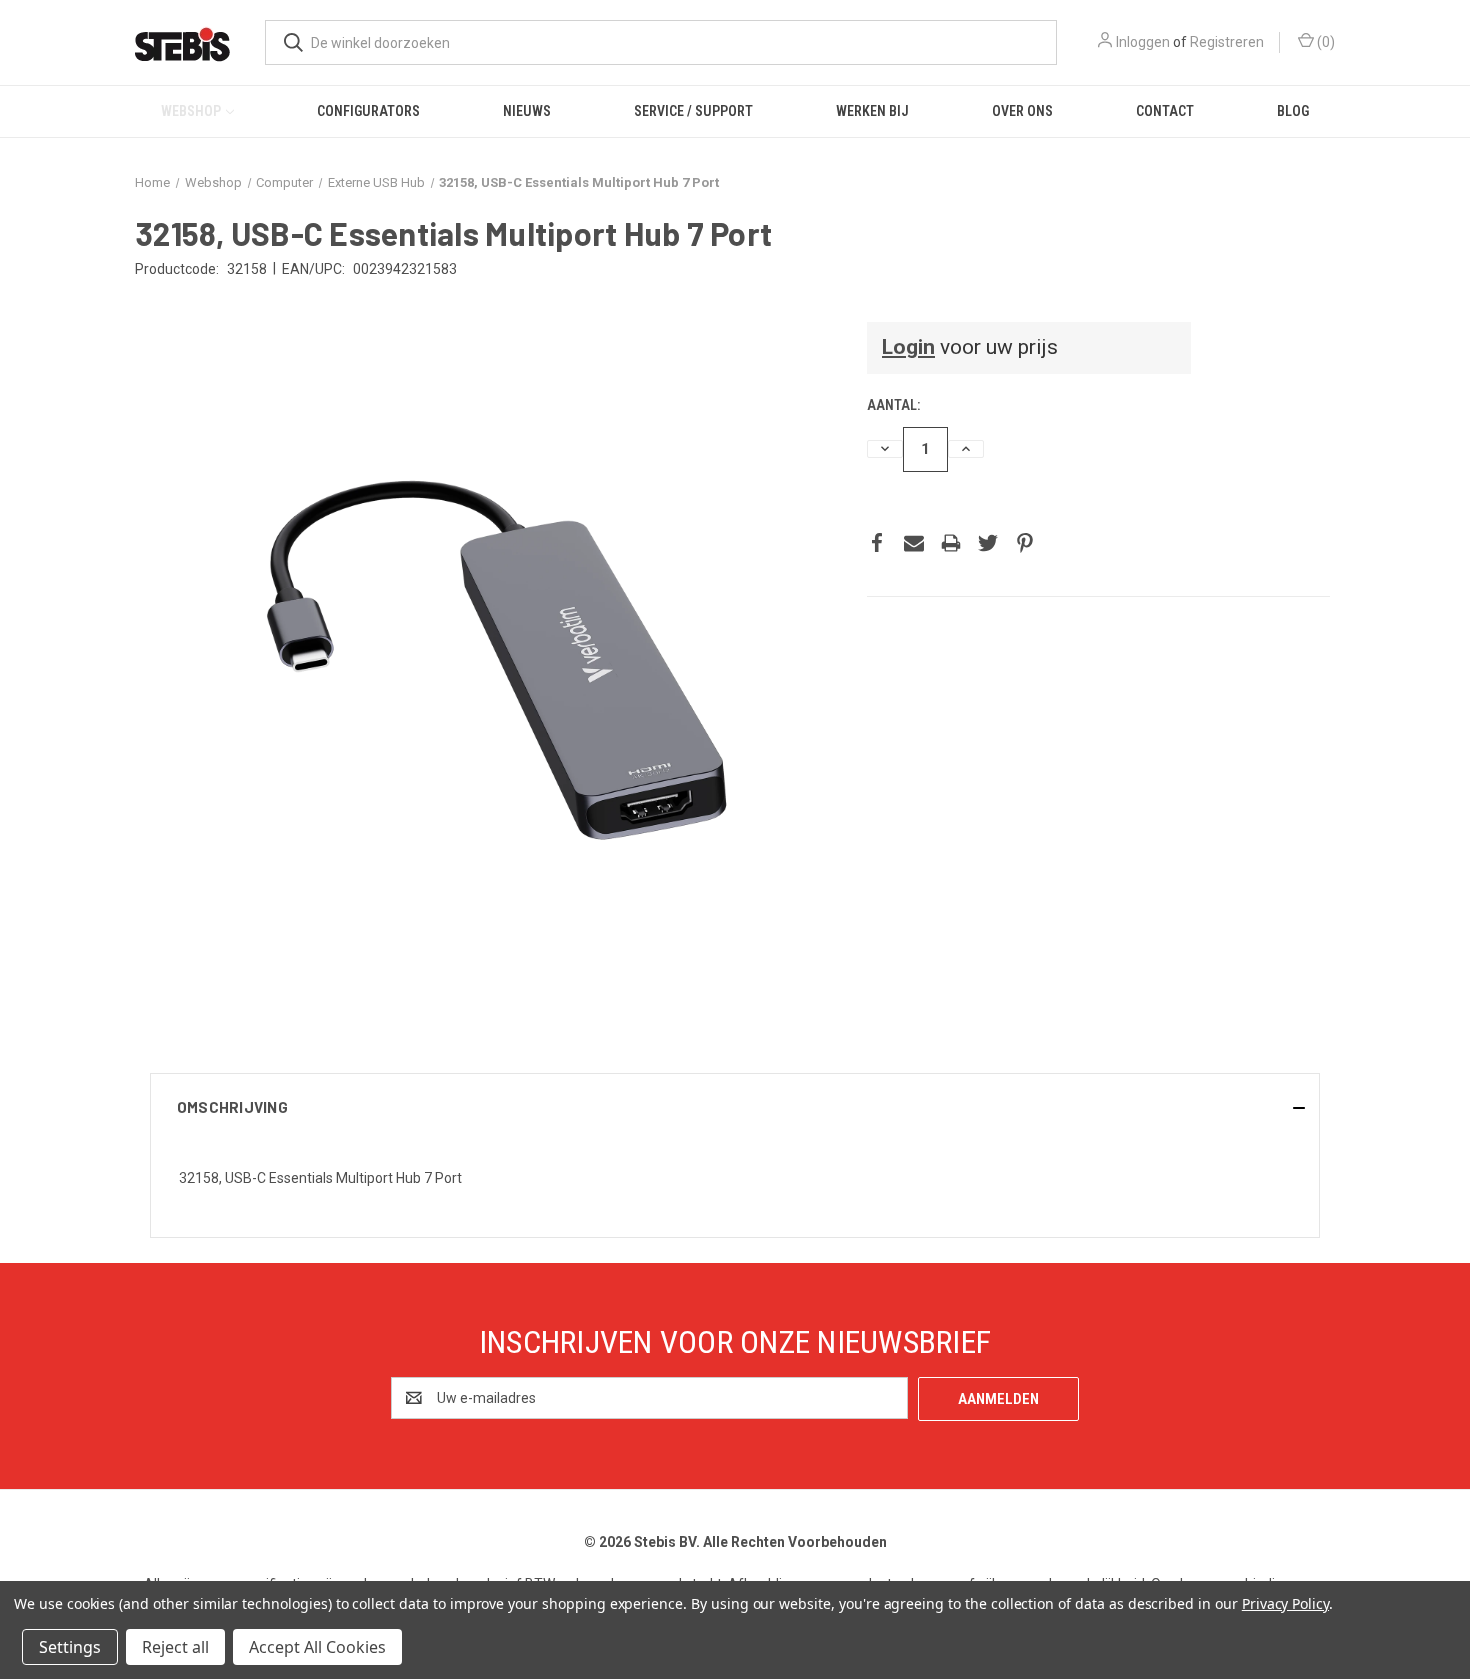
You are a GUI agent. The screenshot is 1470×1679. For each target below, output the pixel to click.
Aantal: (893, 405)
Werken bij (872, 111)
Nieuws (527, 111)
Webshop (191, 111)
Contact (1165, 111)
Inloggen (1143, 42)
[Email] (914, 543)
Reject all (175, 1647)
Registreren (1227, 42)
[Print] (951, 543)
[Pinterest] (1025, 543)
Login (908, 347)
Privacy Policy (1285, 1603)
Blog (1293, 111)
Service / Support (693, 111)
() (1324, 42)
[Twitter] (988, 543)
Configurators (368, 111)
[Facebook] (877, 543)
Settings (70, 1647)
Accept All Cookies (317, 1647)
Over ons (1022, 111)
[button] (735, 1107)
